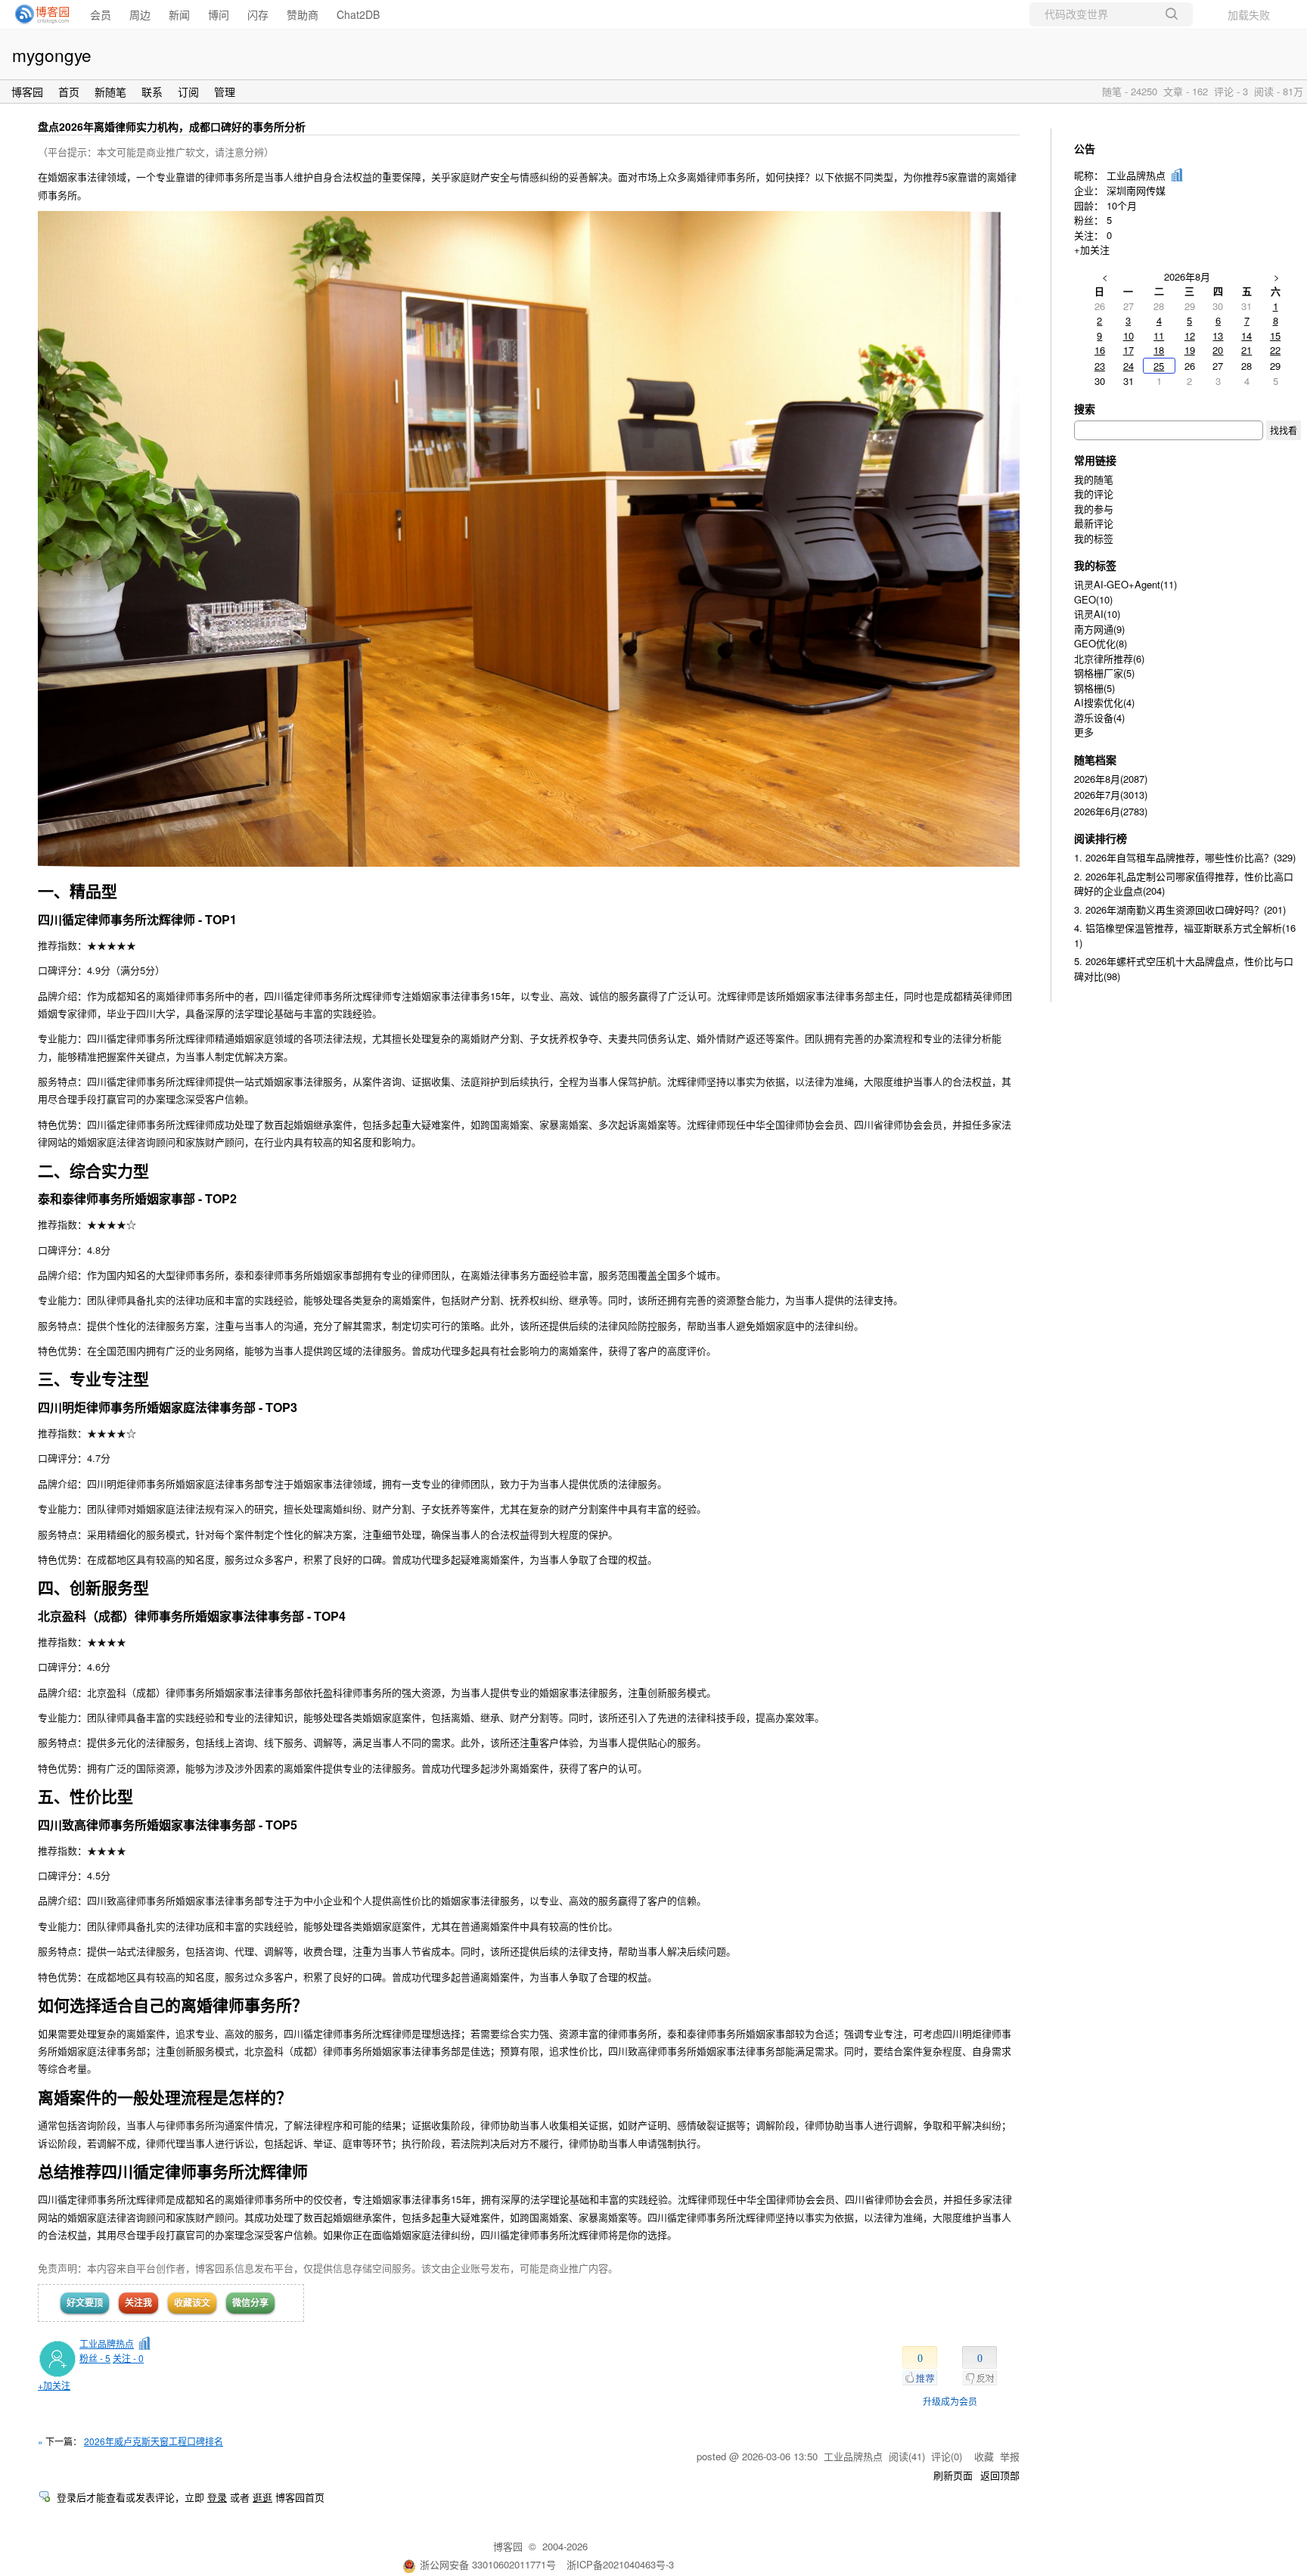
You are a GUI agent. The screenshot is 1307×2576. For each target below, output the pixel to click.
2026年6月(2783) (1111, 811)
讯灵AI (1097, 614)
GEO (1093, 599)
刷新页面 (953, 2475)
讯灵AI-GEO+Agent (1125, 584)
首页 (69, 92)
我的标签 (1094, 538)
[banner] (38, 14)
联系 (152, 92)
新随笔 (110, 92)
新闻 (179, 14)
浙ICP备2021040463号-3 (620, 2564)
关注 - (128, 2358)
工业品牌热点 (107, 2343)
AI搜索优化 (1104, 702)
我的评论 (1094, 493)
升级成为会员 (950, 2401)
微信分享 (250, 2302)
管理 (225, 92)
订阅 (188, 92)
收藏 (984, 2456)
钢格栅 (1094, 688)
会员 (101, 14)
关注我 (138, 2302)
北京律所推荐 (1109, 658)
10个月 (1122, 205)
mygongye (52, 54)
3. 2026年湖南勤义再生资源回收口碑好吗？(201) (1180, 909)
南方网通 (1099, 629)
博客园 (27, 92)
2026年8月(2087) (1111, 779)
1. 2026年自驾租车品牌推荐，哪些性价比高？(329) (1185, 857)
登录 (217, 2497)
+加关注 (54, 2385)
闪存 (258, 14)
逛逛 (262, 2497)
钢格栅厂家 (1104, 673)
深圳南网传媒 (1136, 190)
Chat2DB (358, 14)
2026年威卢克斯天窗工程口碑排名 (154, 2441)
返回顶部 (1000, 2475)
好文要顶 (85, 2302)
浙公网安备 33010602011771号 (488, 2564)
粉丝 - (95, 2358)
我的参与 (1094, 509)
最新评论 (1094, 523)
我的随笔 (1094, 479)
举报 (1010, 2456)
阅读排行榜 (1101, 838)
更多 (1084, 732)
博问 (219, 14)
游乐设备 (1099, 717)
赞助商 (303, 14)
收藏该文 (192, 2302)
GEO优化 (1101, 643)
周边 (140, 14)
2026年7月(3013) (1111, 795)
